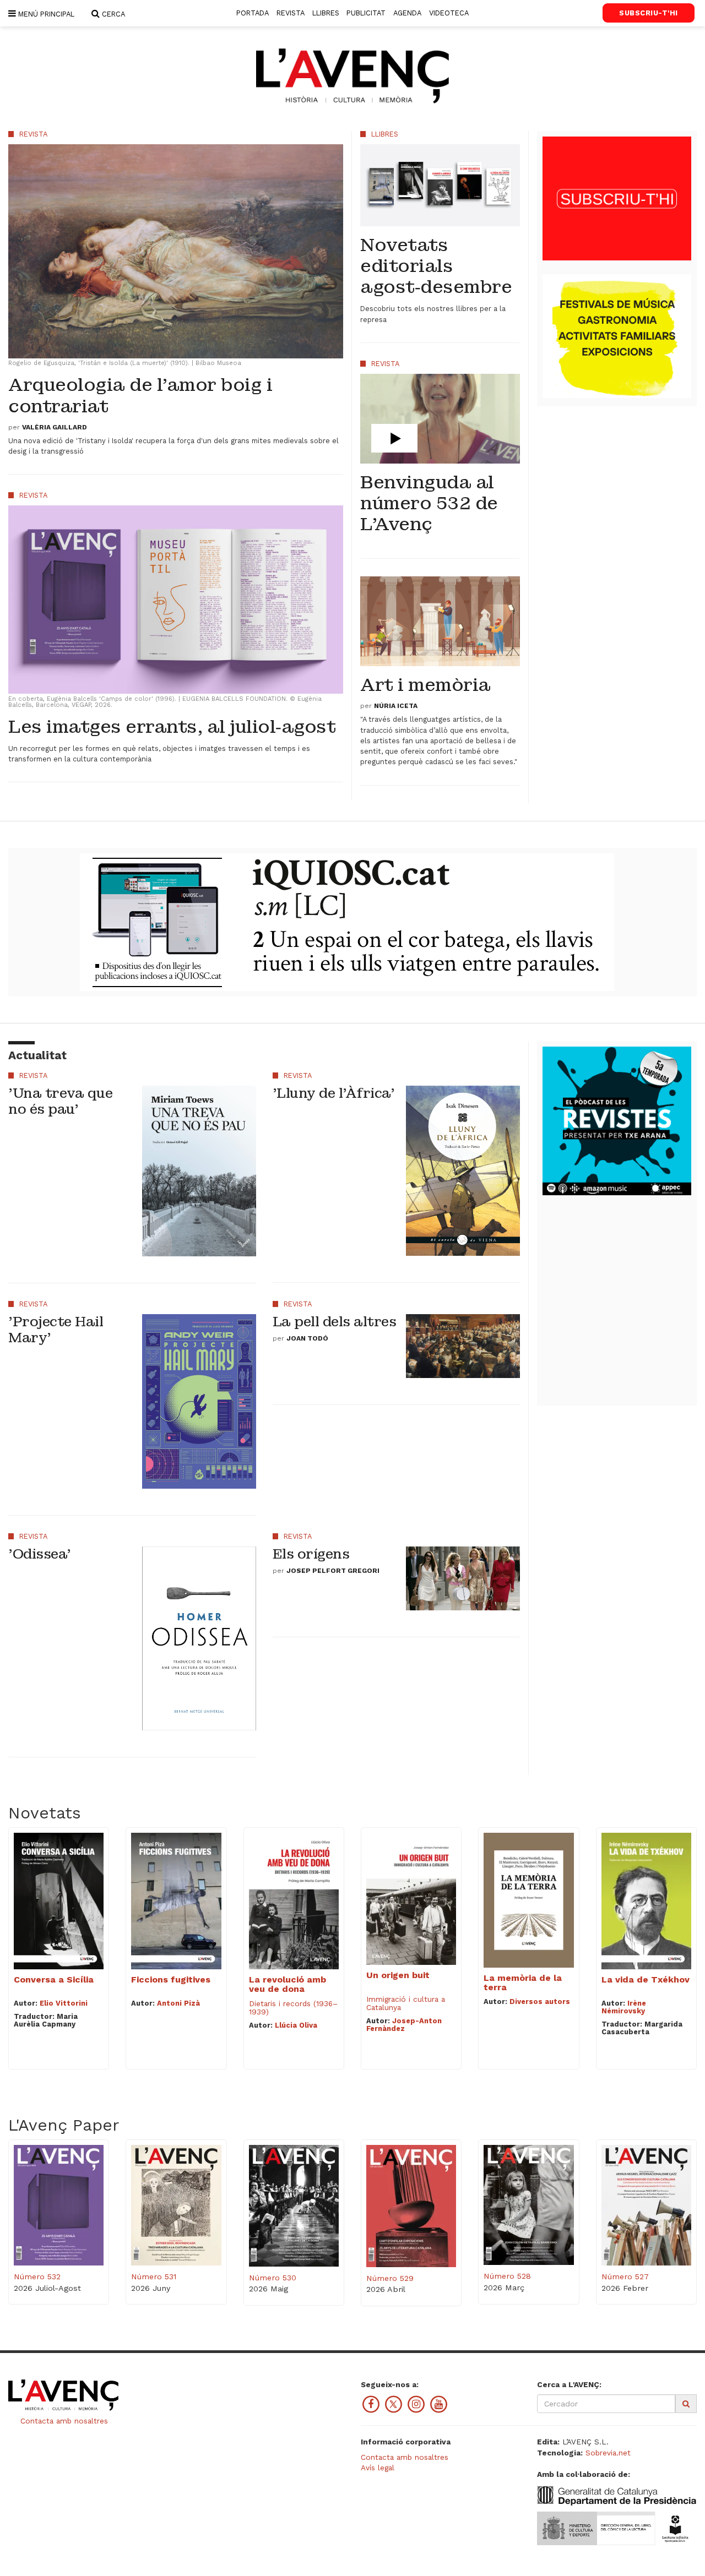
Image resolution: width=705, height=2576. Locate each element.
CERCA (112, 14)
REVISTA (291, 13)
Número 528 (507, 2276)
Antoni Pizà (178, 2003)
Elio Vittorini (64, 2003)
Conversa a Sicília (54, 1979)
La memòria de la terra (523, 1983)
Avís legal (378, 2468)
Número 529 (390, 2278)
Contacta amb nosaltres (63, 2421)
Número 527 (625, 2277)
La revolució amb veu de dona (288, 1984)
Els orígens (311, 1554)
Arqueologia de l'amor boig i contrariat (140, 396)
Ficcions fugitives (171, 1979)
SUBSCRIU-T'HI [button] (649, 13)
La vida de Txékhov (646, 1979)
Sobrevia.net (608, 2453)
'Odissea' (40, 1554)
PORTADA (253, 13)
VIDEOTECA (449, 13)
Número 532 (37, 2277)
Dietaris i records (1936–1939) (293, 2008)
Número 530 (273, 2278)
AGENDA (407, 13)
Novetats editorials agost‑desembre (436, 266)
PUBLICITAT (366, 13)
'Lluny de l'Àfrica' (334, 1093)
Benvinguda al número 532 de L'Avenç (429, 504)
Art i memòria (425, 685)
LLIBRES (326, 13)
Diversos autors (540, 2002)
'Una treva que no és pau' (60, 1101)
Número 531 (154, 2277)
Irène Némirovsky (624, 2007)
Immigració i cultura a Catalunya (406, 2003)
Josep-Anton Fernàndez (404, 2025)
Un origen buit (398, 1975)
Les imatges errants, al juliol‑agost (172, 727)
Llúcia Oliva (296, 2025)
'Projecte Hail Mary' (56, 1330)
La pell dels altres (335, 1322)
